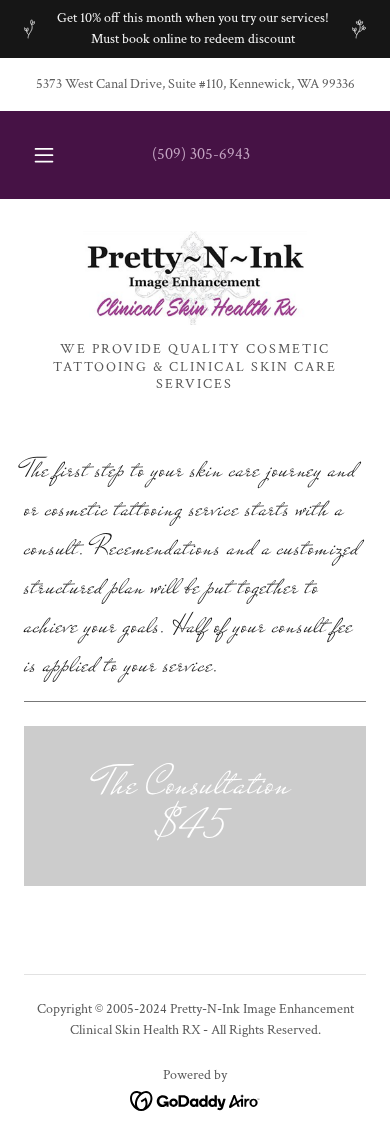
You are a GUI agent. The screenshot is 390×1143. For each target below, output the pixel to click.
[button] (44, 155)
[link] (195, 278)
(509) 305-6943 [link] (201, 154)
